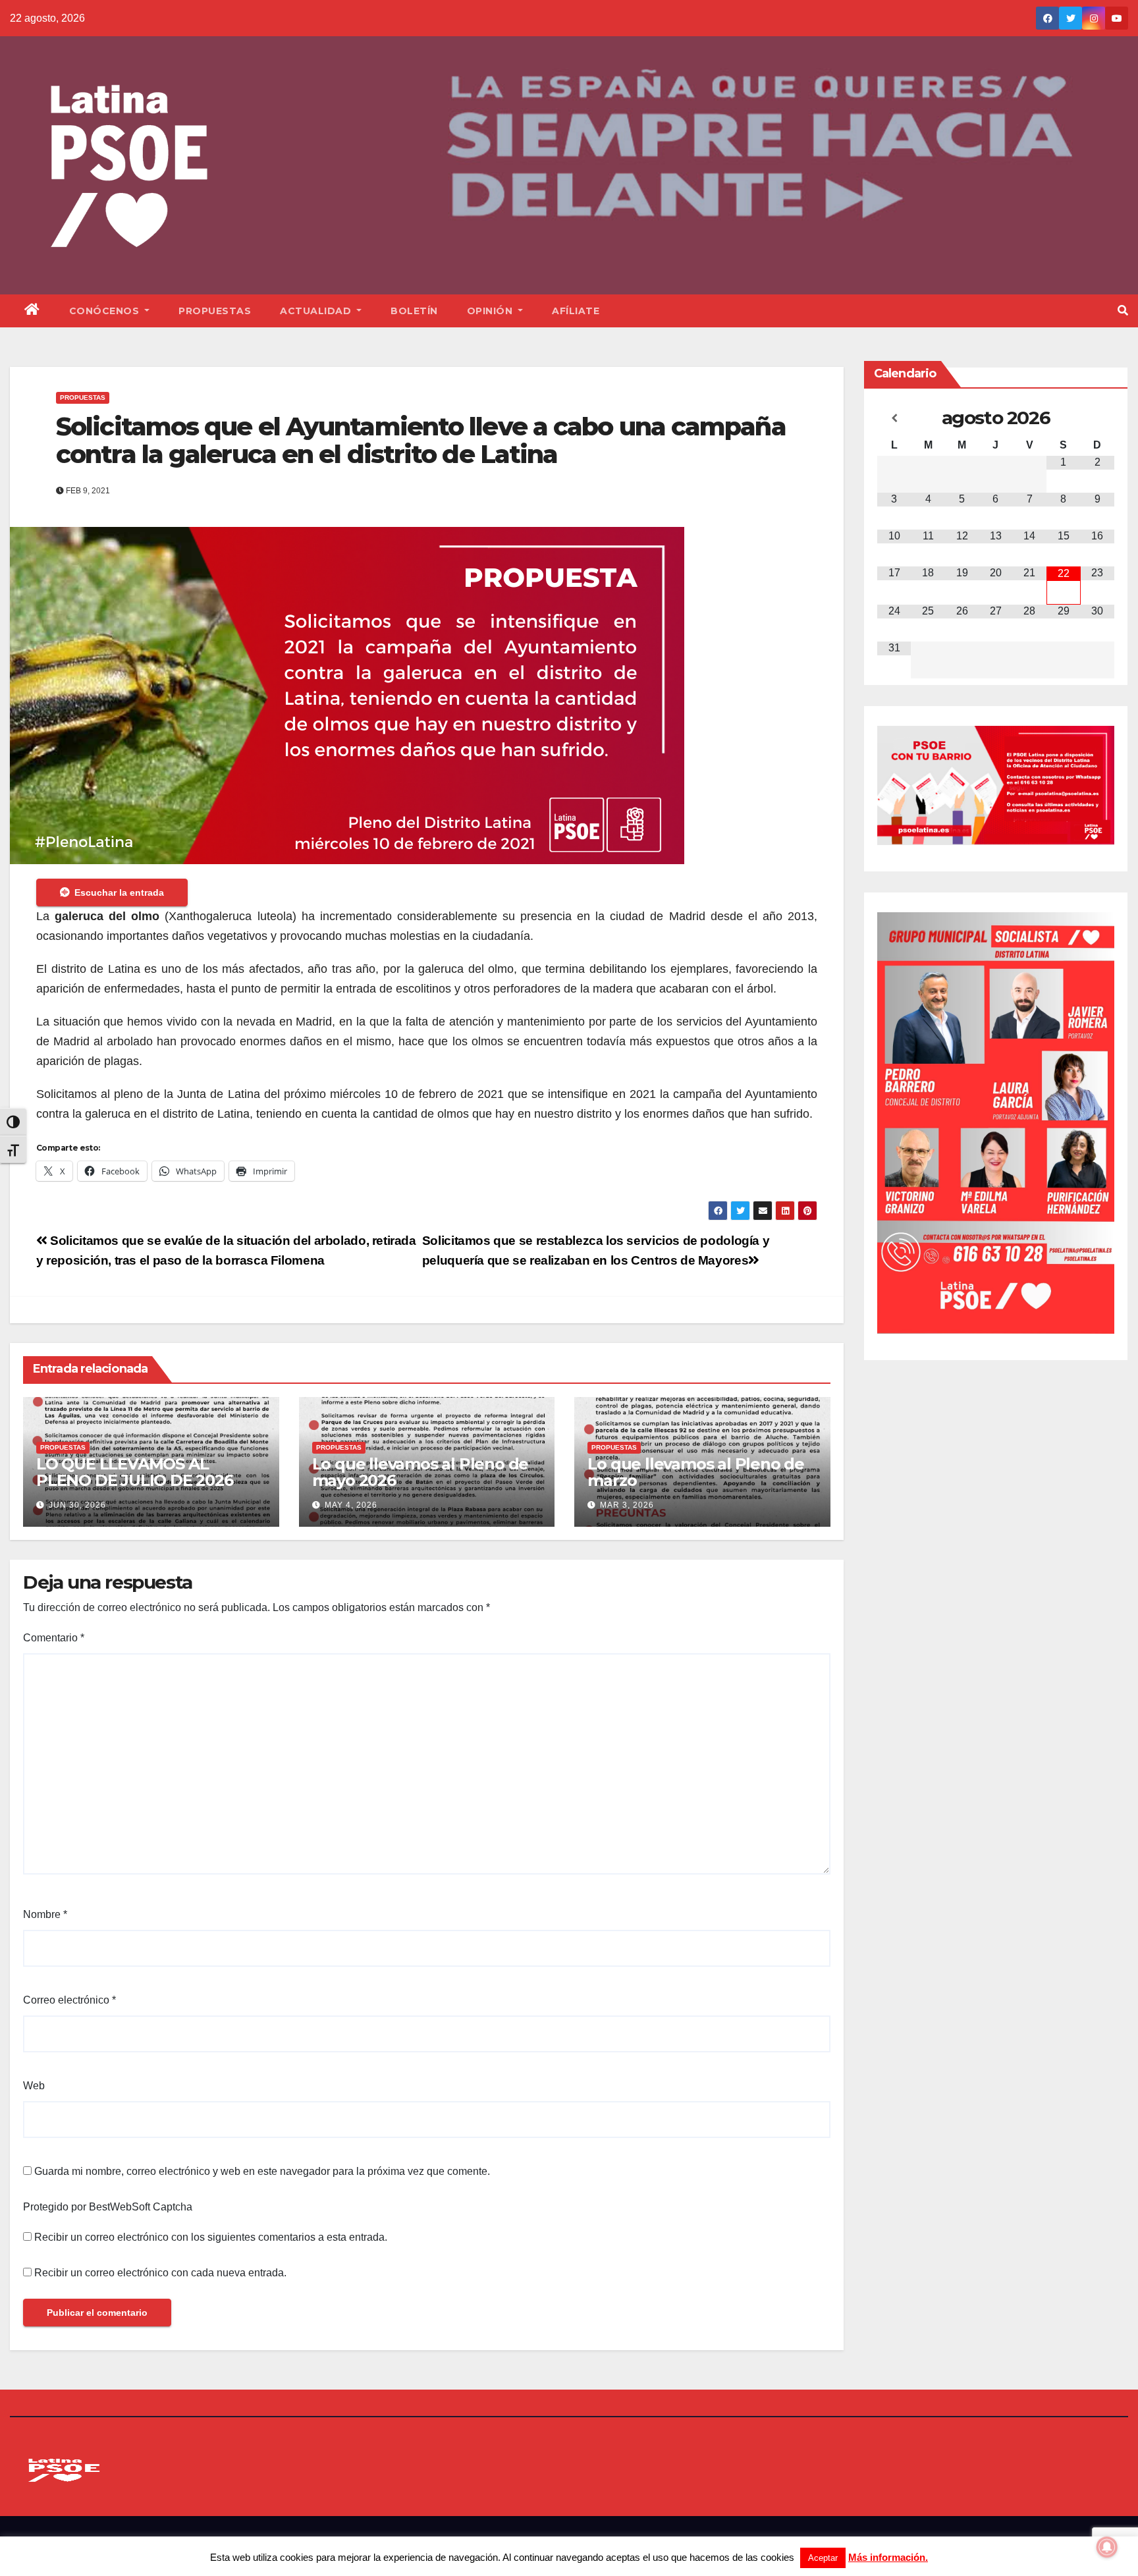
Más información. (888, 2557)
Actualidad (317, 311)
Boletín (414, 311)
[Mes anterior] (894, 418)
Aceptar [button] (823, 2558)
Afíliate (576, 311)
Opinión (491, 311)
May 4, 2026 (351, 1505)
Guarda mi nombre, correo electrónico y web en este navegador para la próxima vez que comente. (262, 2171)
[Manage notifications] (1107, 2547)
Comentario (54, 1638)
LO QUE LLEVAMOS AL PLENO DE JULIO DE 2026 (135, 1472)
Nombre (45, 1914)
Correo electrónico (69, 2000)
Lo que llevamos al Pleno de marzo (696, 1472)
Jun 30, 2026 (77, 1505)
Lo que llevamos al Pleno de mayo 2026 (420, 1472)
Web (34, 2086)
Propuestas (215, 311)
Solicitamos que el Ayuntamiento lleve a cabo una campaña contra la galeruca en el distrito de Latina (421, 440)
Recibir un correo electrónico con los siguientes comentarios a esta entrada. (211, 2237)
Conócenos (106, 311)
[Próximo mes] (1097, 418)
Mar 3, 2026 (627, 1505)
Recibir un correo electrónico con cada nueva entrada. (160, 2273)
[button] (1123, 311)
